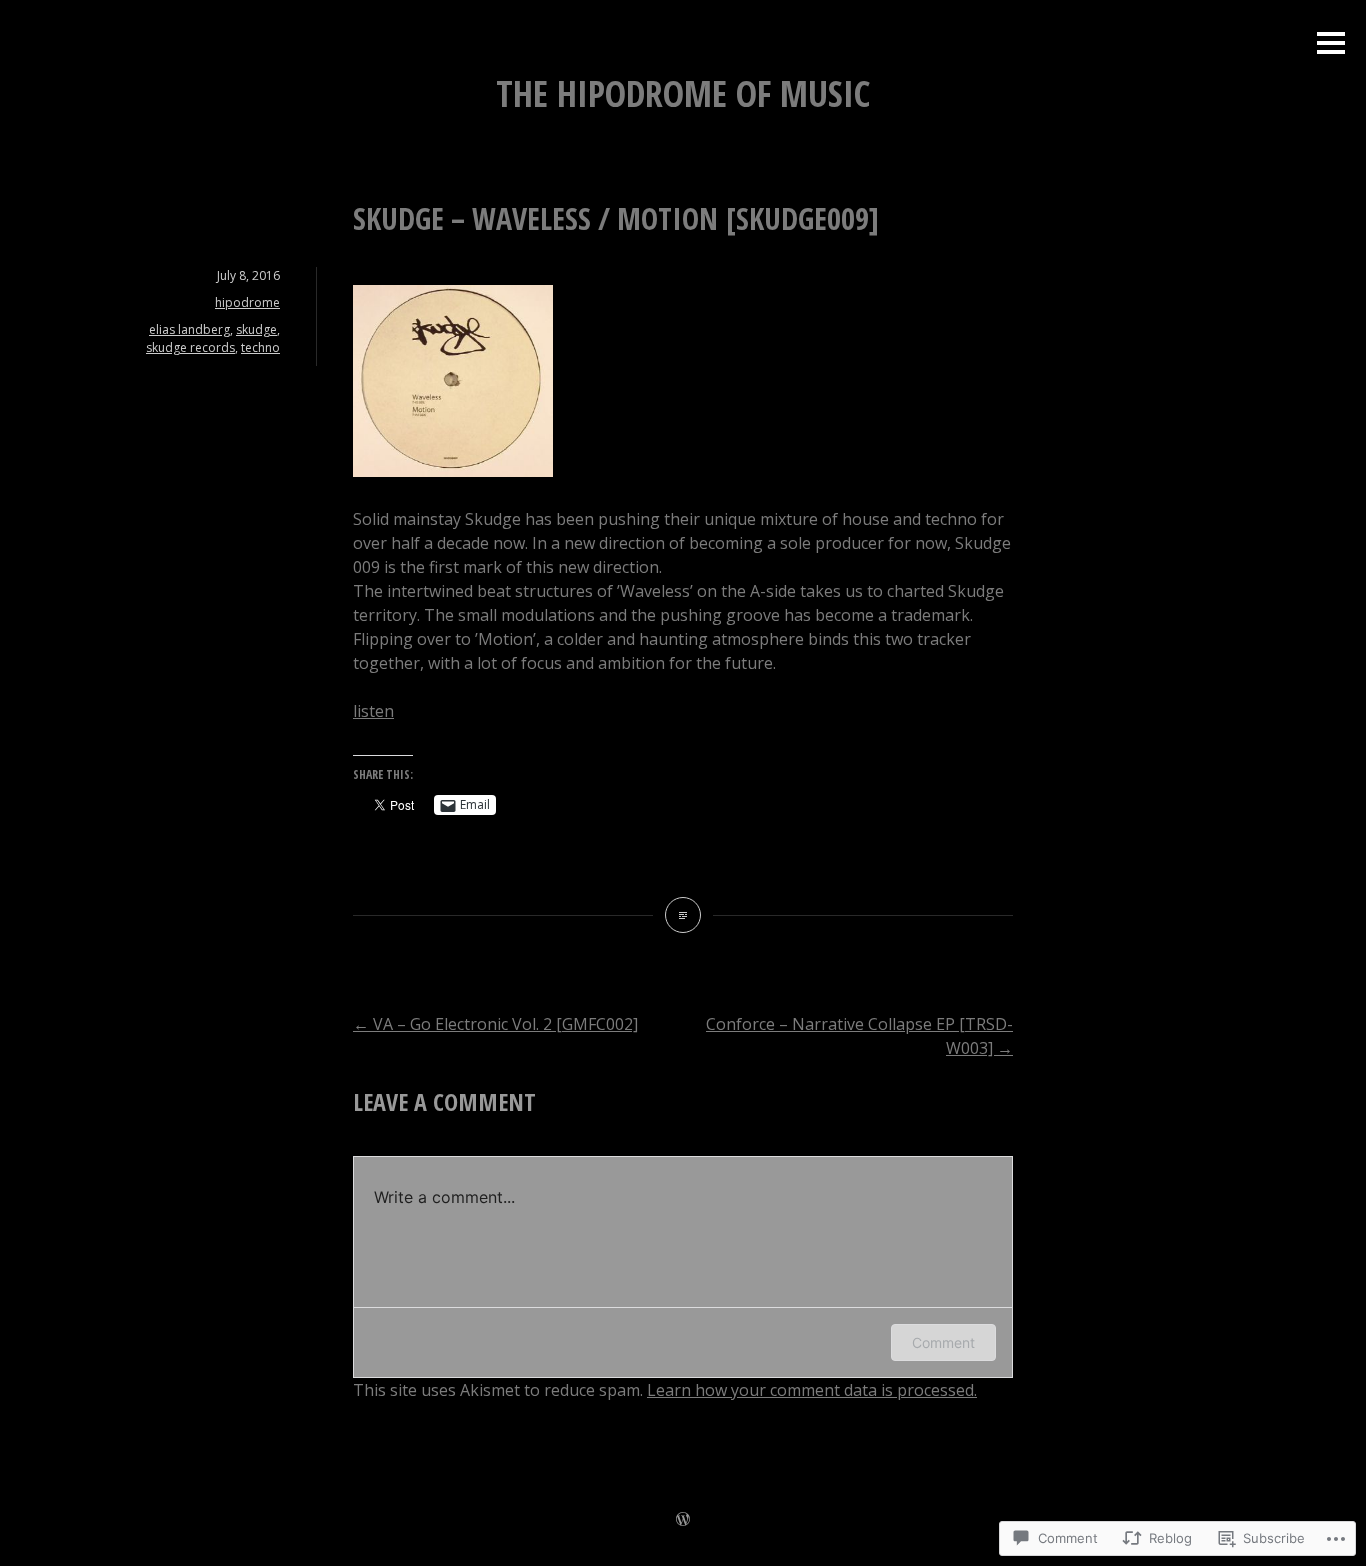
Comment (943, 1342)
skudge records (190, 347)
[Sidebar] (1331, 44)
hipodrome (247, 302)
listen (373, 711)
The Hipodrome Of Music (683, 93)
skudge (256, 329)
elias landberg (189, 329)
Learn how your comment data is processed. (812, 1390)
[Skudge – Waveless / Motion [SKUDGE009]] (683, 915)
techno (260, 347)
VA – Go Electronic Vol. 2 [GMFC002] (495, 1024)
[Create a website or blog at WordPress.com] (683, 1520)
